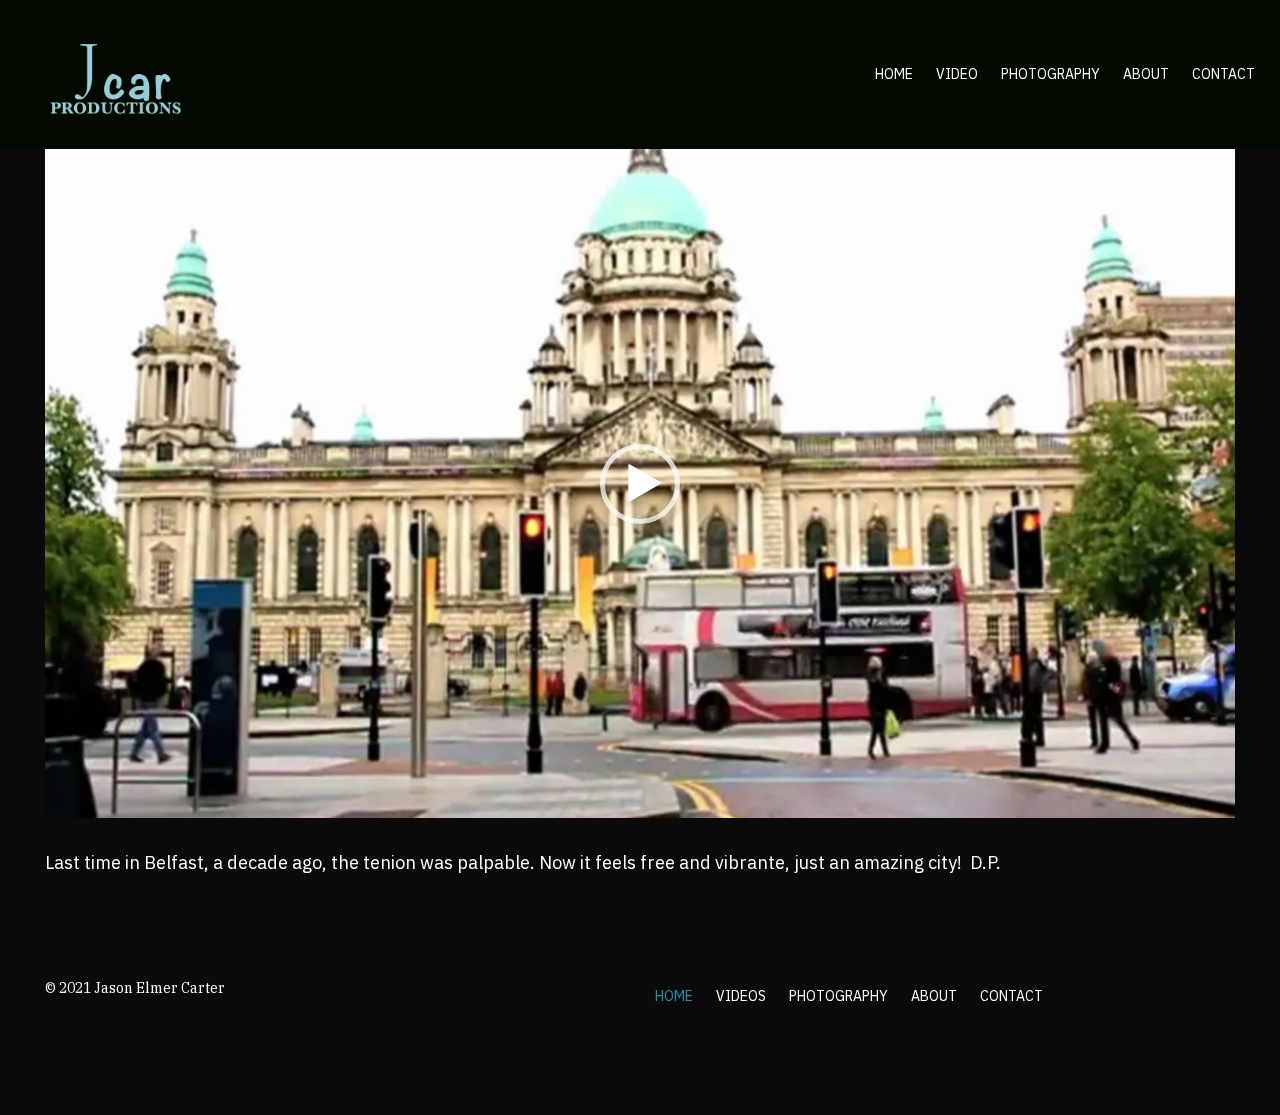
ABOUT (934, 996)
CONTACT (1011, 996)
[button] (640, 484)
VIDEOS (741, 996)
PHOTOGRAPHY (838, 996)
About (1146, 74)
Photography (1050, 74)
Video (957, 74)
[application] (640, 483)
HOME (674, 996)
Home (894, 74)
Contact (1223, 74)
